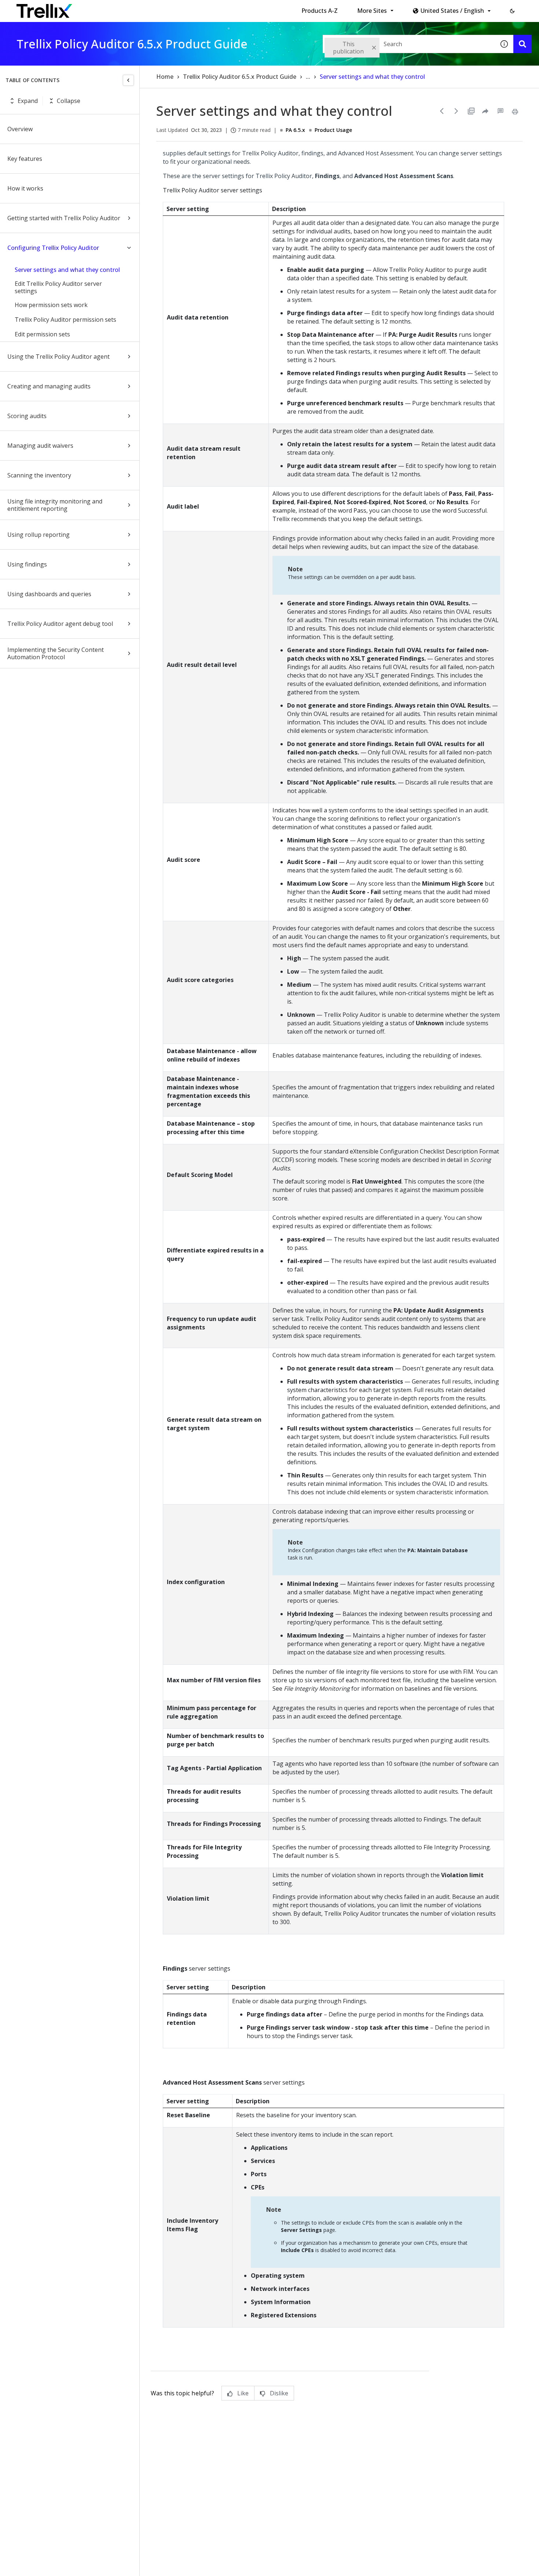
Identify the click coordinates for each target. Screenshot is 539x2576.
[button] (512, 11)
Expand (28, 101)
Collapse (69, 101)
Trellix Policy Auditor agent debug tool (60, 624)
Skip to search (177, 8)
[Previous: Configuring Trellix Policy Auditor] (442, 111)
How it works (25, 188)
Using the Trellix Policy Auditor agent (58, 357)
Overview (20, 129)
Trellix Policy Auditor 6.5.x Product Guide (240, 77)
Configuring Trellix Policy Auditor (53, 248)
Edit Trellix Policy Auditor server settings (58, 287)
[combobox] (409, 44)
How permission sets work (51, 305)
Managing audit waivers (40, 446)
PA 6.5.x (295, 130)
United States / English (452, 11)
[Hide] (128, 80)
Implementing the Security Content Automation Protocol (56, 653)
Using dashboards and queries (49, 594)
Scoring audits (27, 416)
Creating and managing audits (49, 386)
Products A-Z (320, 11)
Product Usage (333, 130)
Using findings (27, 564)
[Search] (522, 44)
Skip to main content (121, 8)
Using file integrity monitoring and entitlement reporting (55, 505)
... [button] (308, 77)
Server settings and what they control (67, 270)
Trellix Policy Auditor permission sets (65, 320)
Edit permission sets (42, 334)
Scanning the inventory (39, 475)
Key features (25, 159)
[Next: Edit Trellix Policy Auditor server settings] (456, 111)
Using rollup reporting (38, 535)
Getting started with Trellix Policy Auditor (64, 218)
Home (165, 77)
